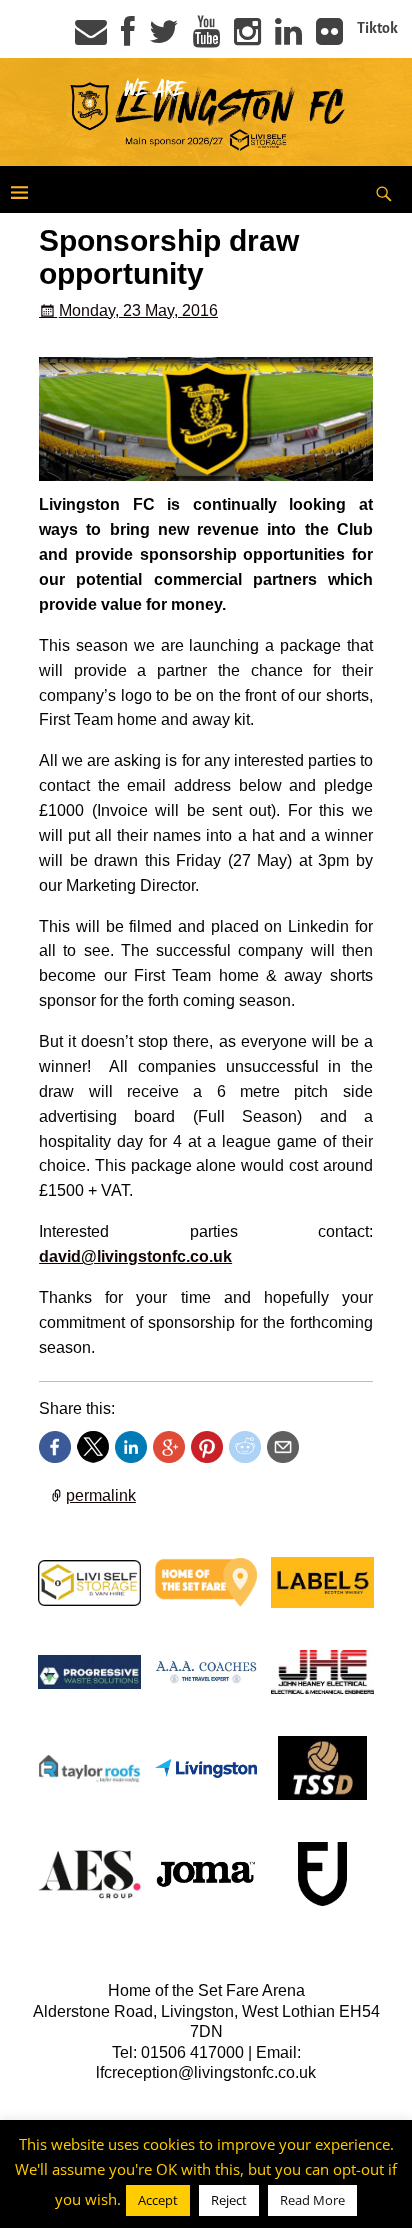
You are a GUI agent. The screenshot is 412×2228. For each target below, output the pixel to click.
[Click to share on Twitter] (93, 1447)
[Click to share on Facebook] (55, 1447)
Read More (312, 2200)
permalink (101, 1495)
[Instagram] (247, 38)
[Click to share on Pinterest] (207, 1447)
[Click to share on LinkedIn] (131, 1447)
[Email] (91, 38)
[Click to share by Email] (283, 1447)
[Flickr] (329, 38)
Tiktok (377, 28)
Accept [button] (158, 2200)
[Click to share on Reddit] (245, 1447)
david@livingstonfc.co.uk (135, 1256)
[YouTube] (206, 38)
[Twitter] (164, 38)
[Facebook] (128, 38)
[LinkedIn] (288, 38)
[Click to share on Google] (169, 1447)
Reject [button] (229, 2200)
